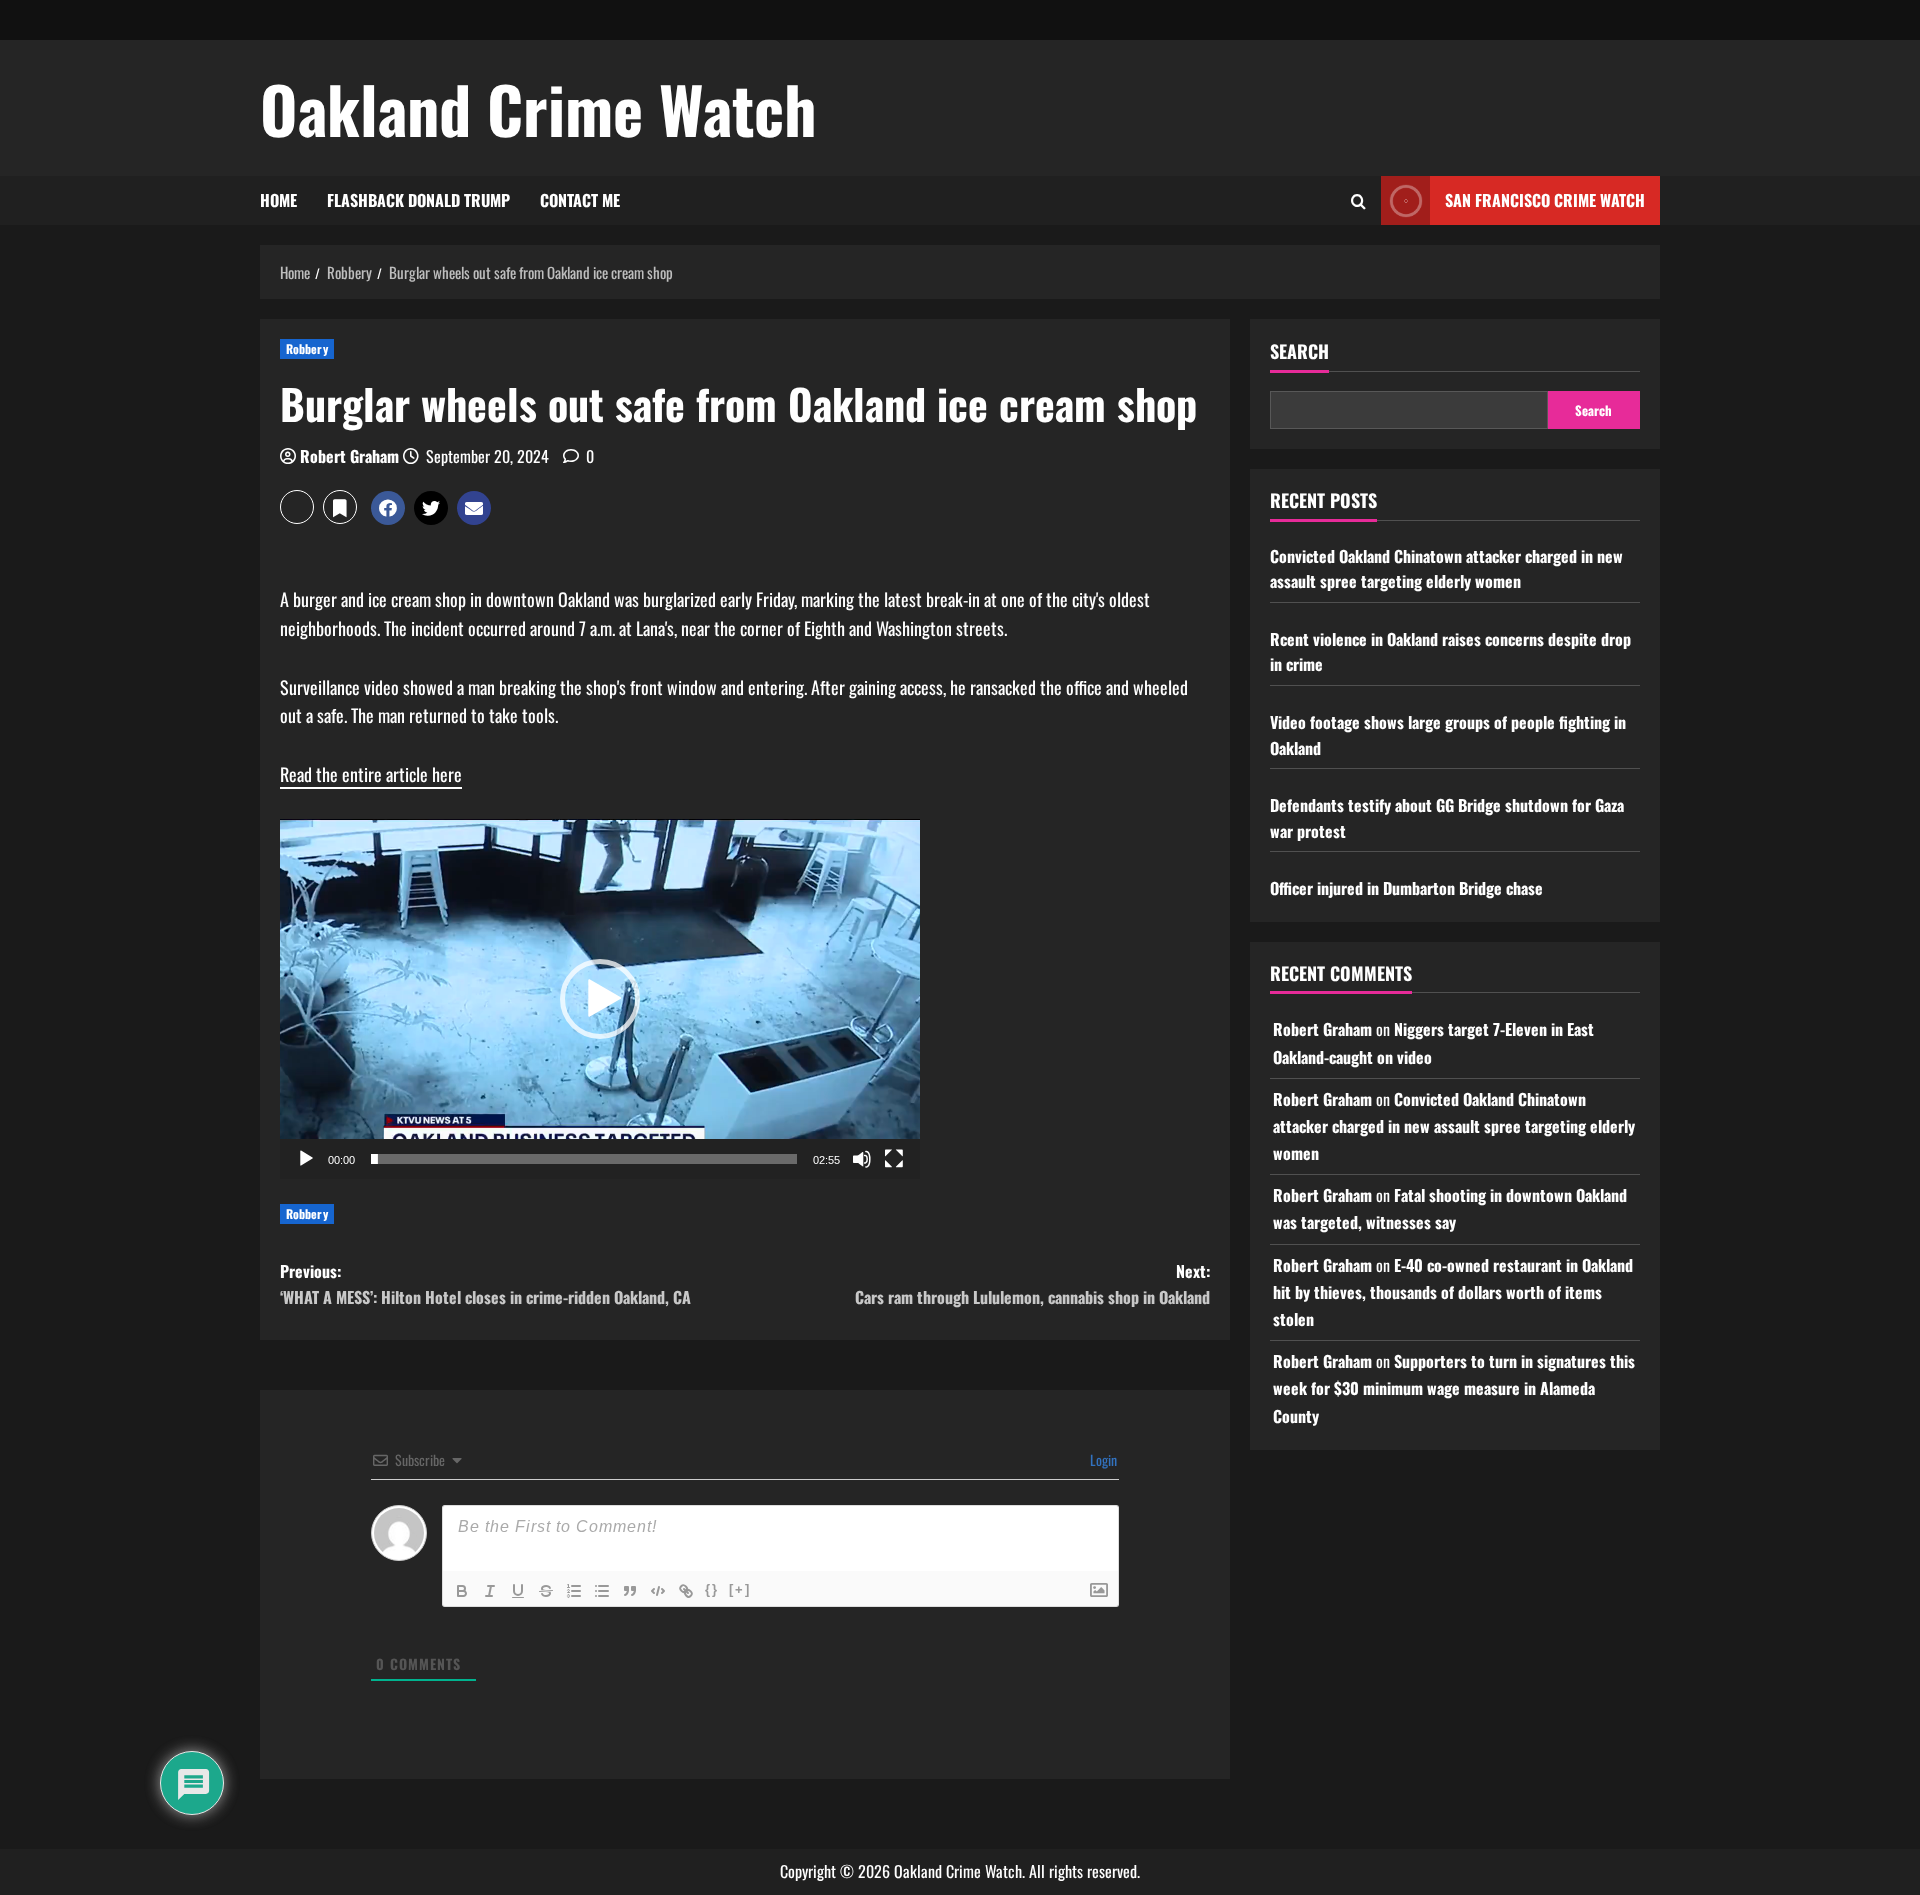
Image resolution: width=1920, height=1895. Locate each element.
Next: (1032, 1284)
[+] (740, 1589)
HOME (278, 200)
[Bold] (462, 1591)
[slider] (584, 1159)
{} (712, 1589)
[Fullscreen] (894, 1159)
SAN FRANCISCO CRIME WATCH (1545, 200)
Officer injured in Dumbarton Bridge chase (1406, 888)
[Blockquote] (630, 1591)
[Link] (686, 1591)
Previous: (485, 1284)
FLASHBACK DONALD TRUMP (418, 200)
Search (1299, 351)
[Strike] (546, 1591)
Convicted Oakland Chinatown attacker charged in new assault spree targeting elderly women (1446, 569)
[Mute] (862, 1159)
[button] (297, 507)
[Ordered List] (574, 1591)
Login (1102, 1459)
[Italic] (490, 1591)
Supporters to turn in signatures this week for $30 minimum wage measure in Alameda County (1454, 1388)
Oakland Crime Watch (538, 108)
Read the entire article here (371, 774)
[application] (600, 999)
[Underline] (518, 1591)
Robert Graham (349, 456)
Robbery (307, 348)
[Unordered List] (602, 1591)
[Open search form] (1358, 201)
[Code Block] (658, 1591)
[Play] (306, 1159)
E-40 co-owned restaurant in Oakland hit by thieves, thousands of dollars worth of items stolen (1453, 1292)
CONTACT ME (580, 200)
